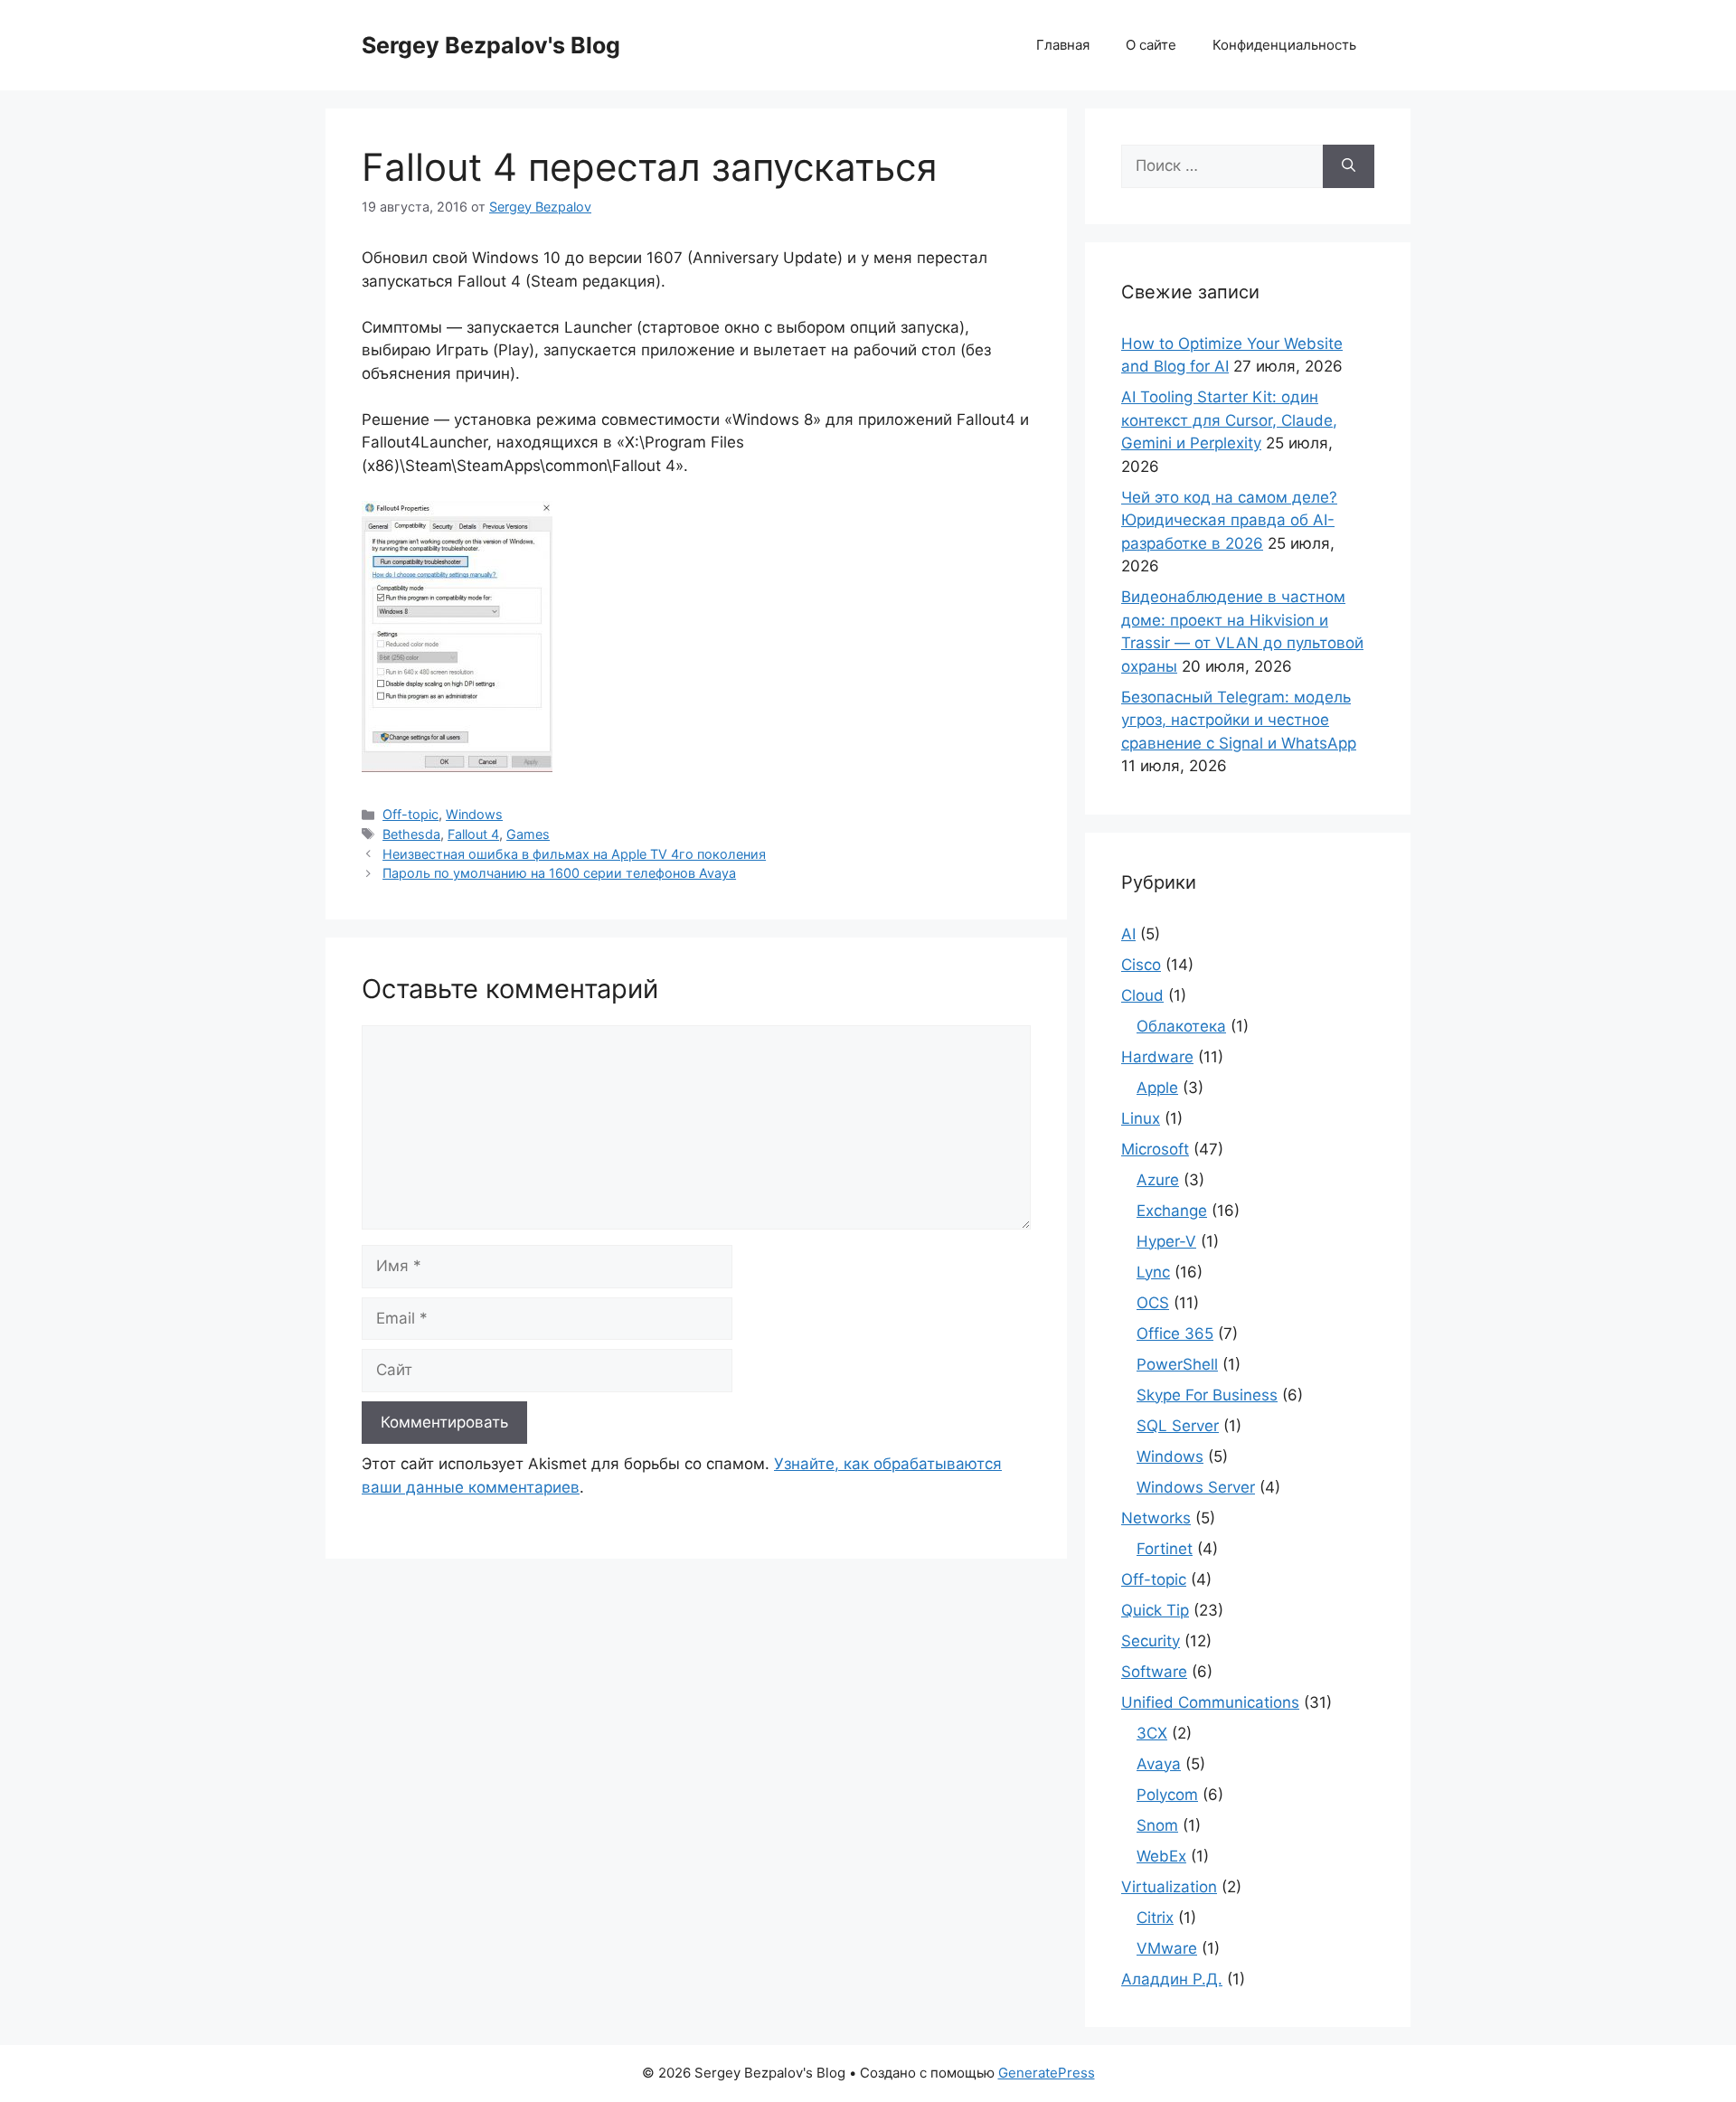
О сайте (1151, 45)
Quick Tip (1155, 1610)
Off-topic (410, 814)
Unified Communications (1210, 1702)
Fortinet (1165, 1549)
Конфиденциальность (1284, 45)
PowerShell (1177, 1364)
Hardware (1157, 1057)
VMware (1167, 1948)
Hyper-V (1166, 1241)
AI (1128, 934)
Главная (1063, 45)
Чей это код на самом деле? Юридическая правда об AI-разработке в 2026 (1229, 520)
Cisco (1141, 965)
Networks (1156, 1518)
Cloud (1142, 995)
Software (1154, 1672)
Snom (1157, 1825)
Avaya (1159, 1764)
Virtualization (1169, 1887)
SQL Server (1178, 1426)
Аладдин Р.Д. (1172, 1979)
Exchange (1172, 1211)
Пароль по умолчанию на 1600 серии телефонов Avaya (559, 873)
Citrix (1155, 1918)
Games (528, 834)
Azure (1158, 1180)
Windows (474, 814)
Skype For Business (1207, 1395)
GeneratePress (1047, 2073)
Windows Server (1196, 1487)
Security (1151, 1641)
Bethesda (411, 834)
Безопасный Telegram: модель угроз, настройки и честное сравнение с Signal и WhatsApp (1239, 720)
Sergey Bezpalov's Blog (491, 45)
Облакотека (1181, 1026)
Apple (1157, 1088)
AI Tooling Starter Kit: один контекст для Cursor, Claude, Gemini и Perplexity (1229, 420)
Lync (1153, 1272)
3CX (1152, 1733)
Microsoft (1155, 1149)
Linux (1141, 1118)
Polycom (1167, 1795)
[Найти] (1349, 166)
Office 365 (1175, 1334)
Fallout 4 (473, 834)
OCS (1153, 1303)
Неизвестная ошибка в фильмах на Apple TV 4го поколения (574, 854)
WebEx (1161, 1856)
